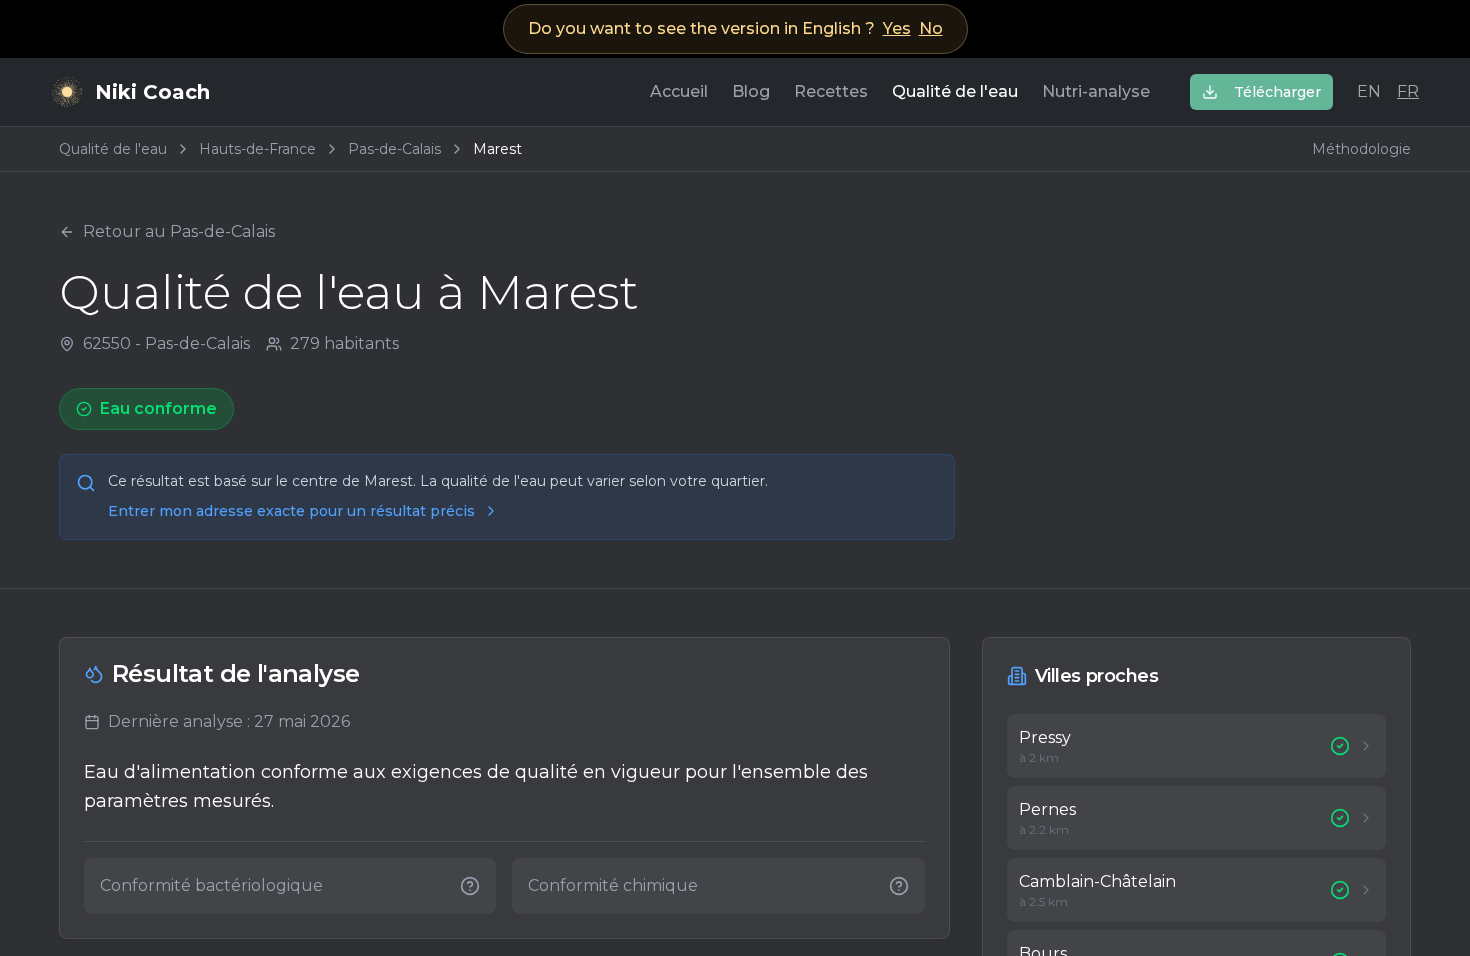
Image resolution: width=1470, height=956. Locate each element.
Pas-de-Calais (394, 149)
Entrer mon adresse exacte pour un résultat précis (291, 511)
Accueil (679, 91)
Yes (897, 28)
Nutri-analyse (1096, 91)
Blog (751, 91)
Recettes (831, 91)
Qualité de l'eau (955, 91)
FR (1408, 91)
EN (1369, 91)
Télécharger (1277, 92)
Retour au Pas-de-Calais (179, 231)
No (931, 28)
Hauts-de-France (257, 149)
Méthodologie (1361, 149)
